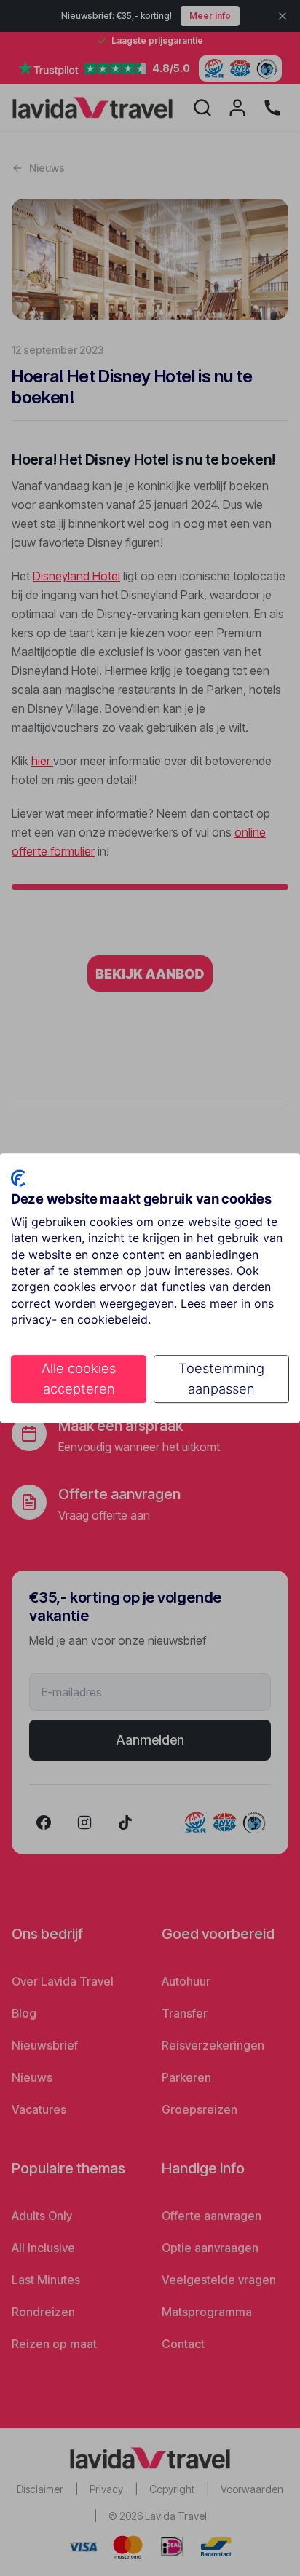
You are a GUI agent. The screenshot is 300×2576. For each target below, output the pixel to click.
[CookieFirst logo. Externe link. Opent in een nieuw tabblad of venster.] (18, 1178)
